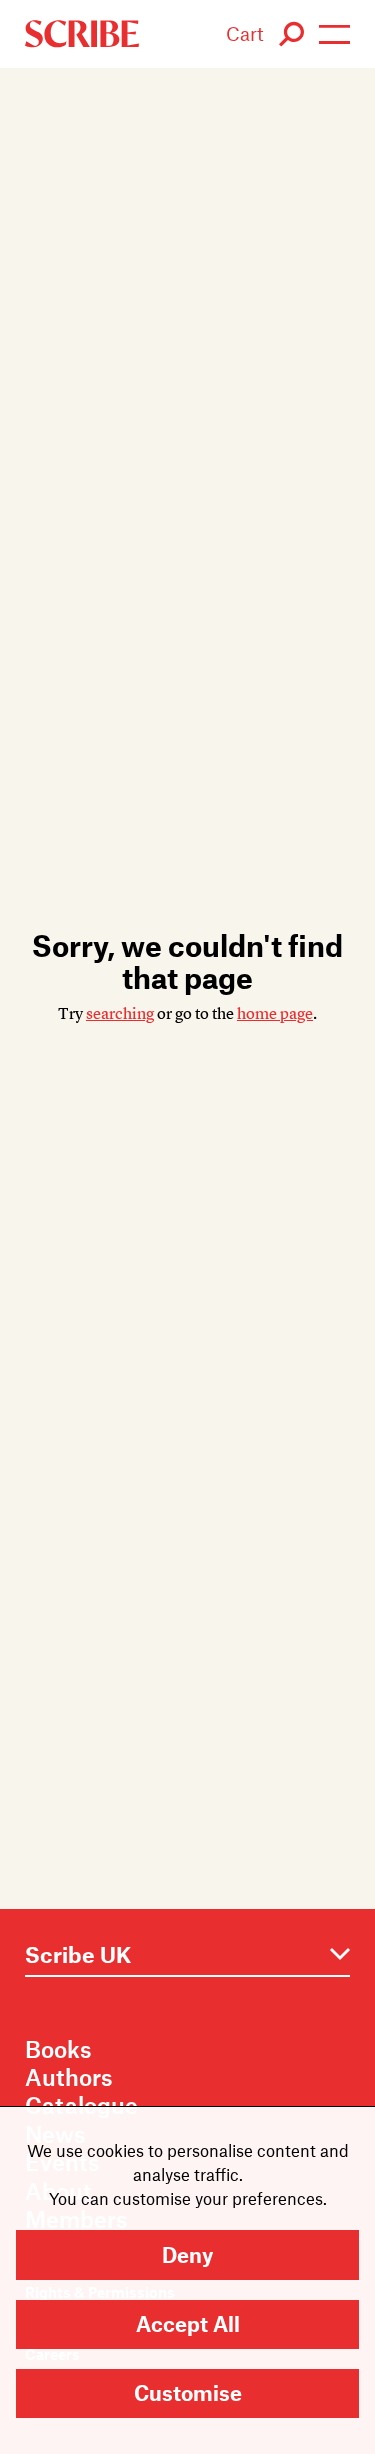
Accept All (188, 2323)
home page (275, 1013)
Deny (187, 2254)
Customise (188, 2392)
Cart (245, 33)
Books (58, 2049)
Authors (69, 2077)
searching (120, 1013)
